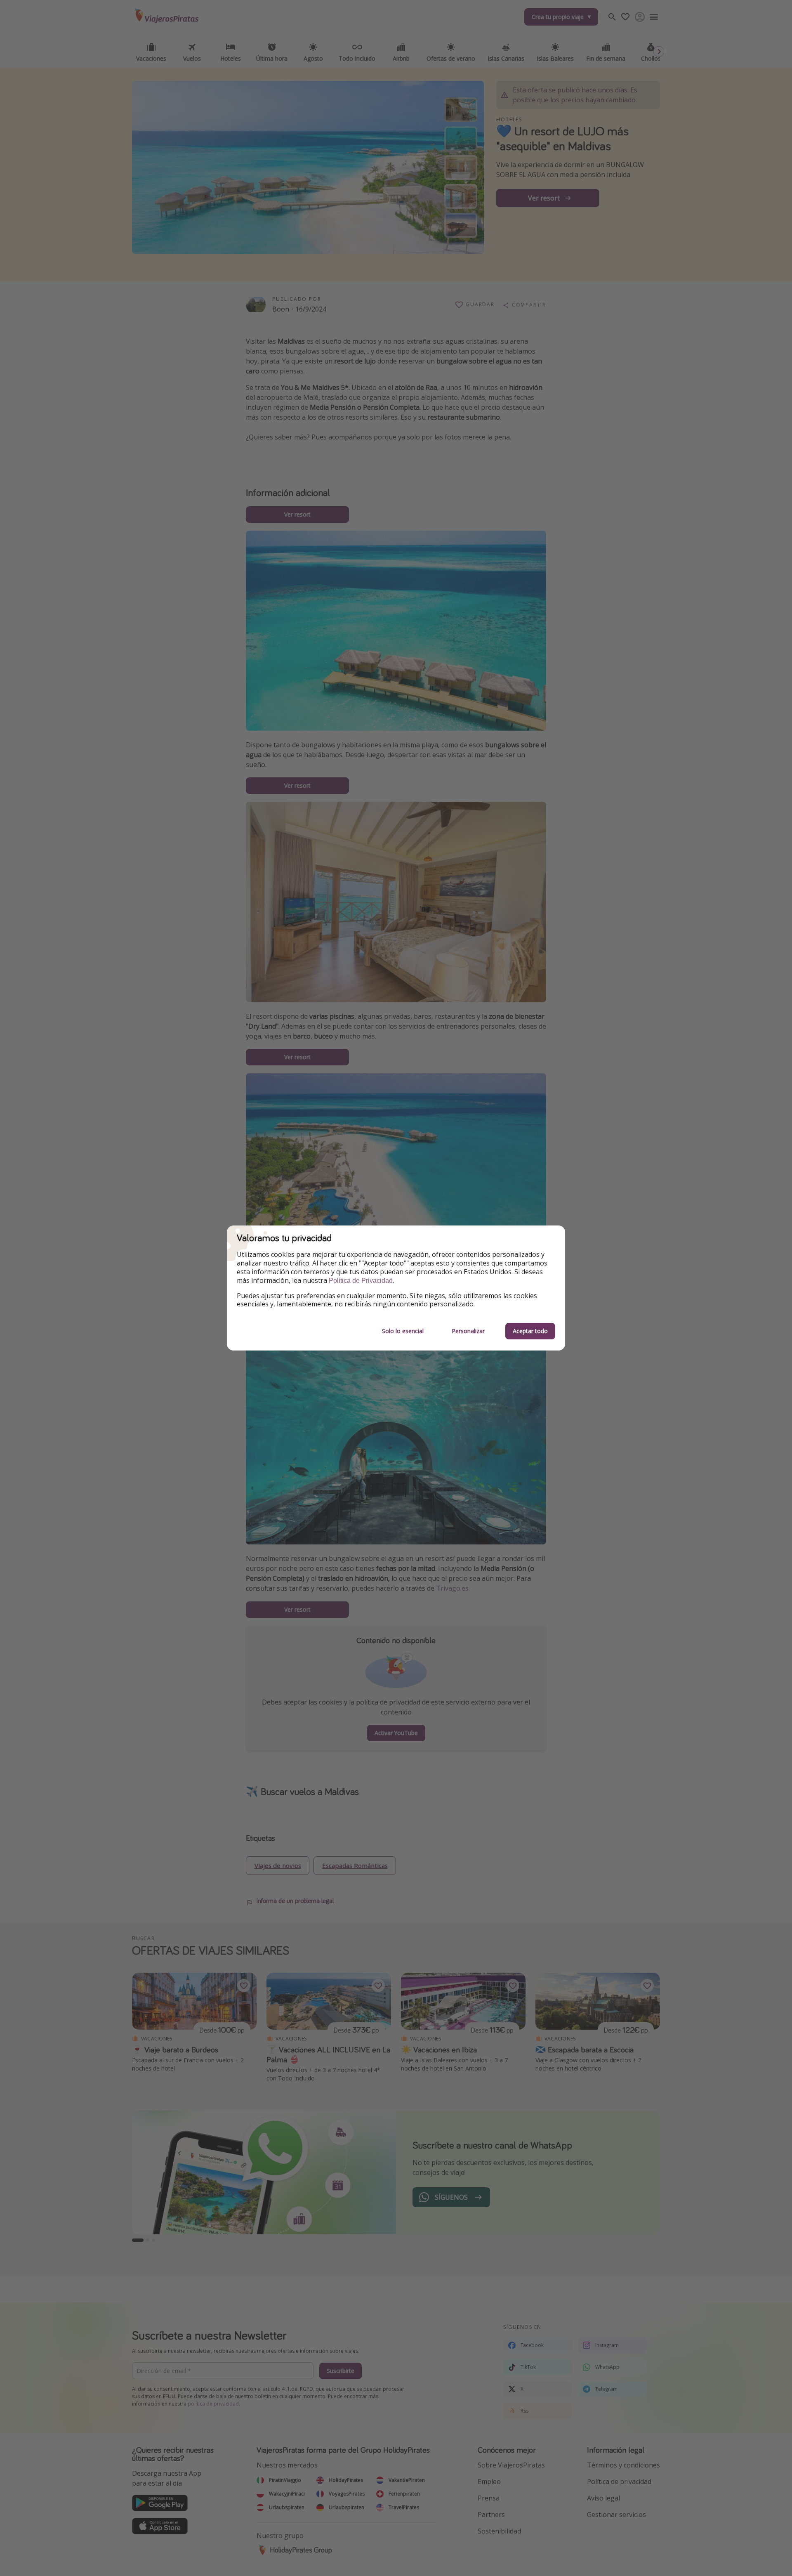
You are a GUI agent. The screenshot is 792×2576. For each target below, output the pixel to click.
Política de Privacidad (361, 1281)
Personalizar (468, 1331)
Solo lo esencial (403, 1331)
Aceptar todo (530, 1331)
